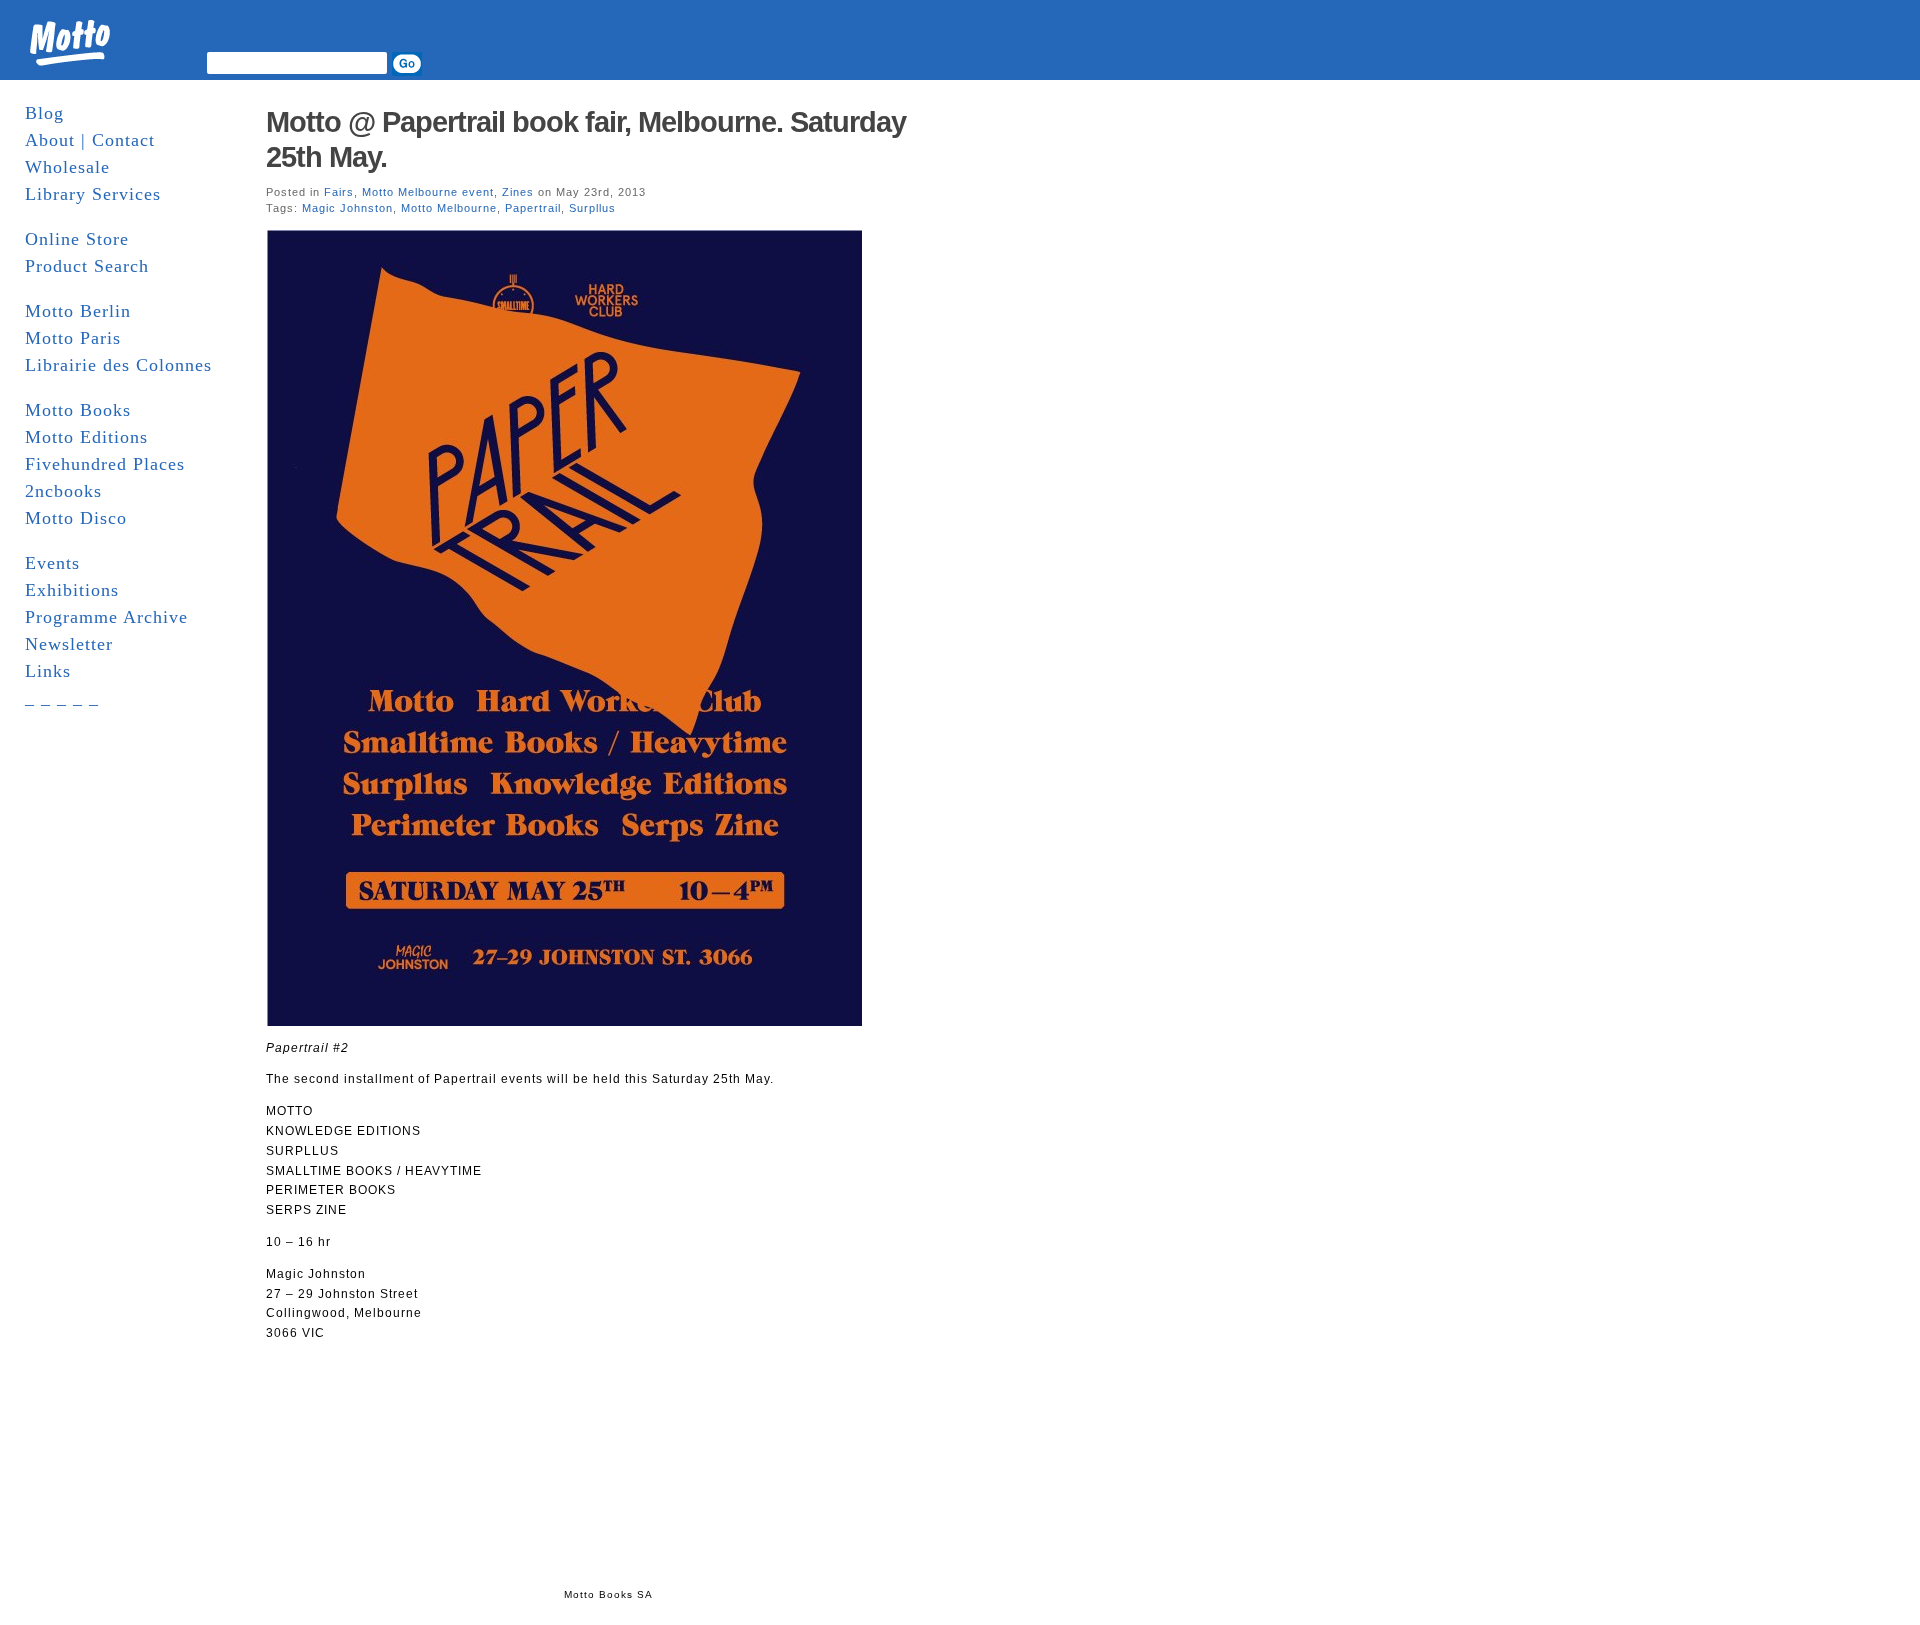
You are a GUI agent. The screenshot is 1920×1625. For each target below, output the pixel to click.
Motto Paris (73, 338)
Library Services (93, 194)
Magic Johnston (347, 208)
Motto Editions (86, 437)
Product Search (87, 266)
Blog (44, 113)
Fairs (339, 192)
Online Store (77, 239)
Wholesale (67, 167)
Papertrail (533, 208)
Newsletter (69, 644)
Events (52, 563)
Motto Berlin (78, 311)
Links (48, 671)
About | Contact (90, 140)
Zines (518, 192)
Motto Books (78, 410)
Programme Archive (106, 617)
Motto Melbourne (449, 208)
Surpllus (592, 208)
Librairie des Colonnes (118, 365)
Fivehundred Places (105, 464)
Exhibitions (72, 590)
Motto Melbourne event (428, 192)
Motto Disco (76, 518)
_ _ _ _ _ (62, 698)
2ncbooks (63, 491)
